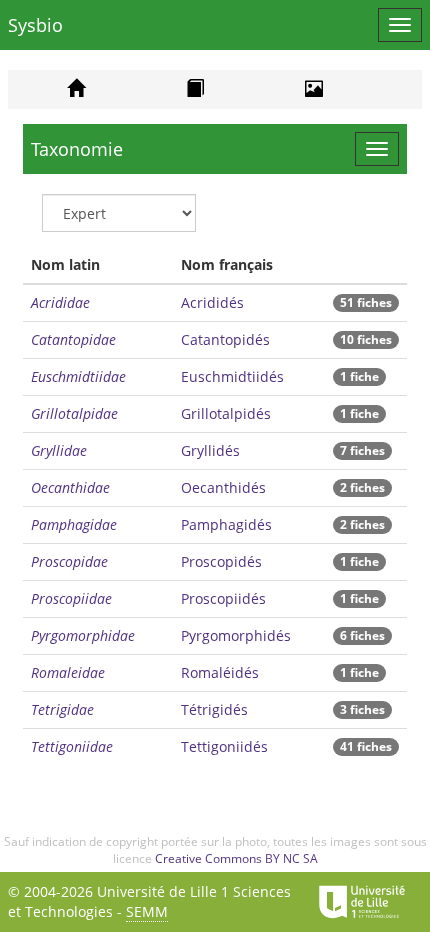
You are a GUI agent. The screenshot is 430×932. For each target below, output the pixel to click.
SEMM (147, 911)
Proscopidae (69, 561)
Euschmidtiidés (232, 376)
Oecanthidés (223, 487)
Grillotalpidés (226, 413)
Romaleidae (68, 672)
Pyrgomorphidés (236, 635)
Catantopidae (73, 339)
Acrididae (60, 302)
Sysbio (35, 25)
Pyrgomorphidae (83, 635)
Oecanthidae (70, 487)
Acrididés (212, 302)
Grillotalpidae (74, 413)
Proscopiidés (223, 598)
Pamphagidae (74, 524)
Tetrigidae (62, 709)
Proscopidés (221, 561)
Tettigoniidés (224, 746)
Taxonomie (77, 149)
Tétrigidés (214, 709)
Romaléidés (220, 672)
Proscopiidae (71, 598)
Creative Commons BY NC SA (236, 858)
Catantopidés (225, 339)
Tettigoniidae (72, 746)
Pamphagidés (226, 524)
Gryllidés (210, 450)
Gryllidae (59, 450)
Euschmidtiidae (78, 376)
